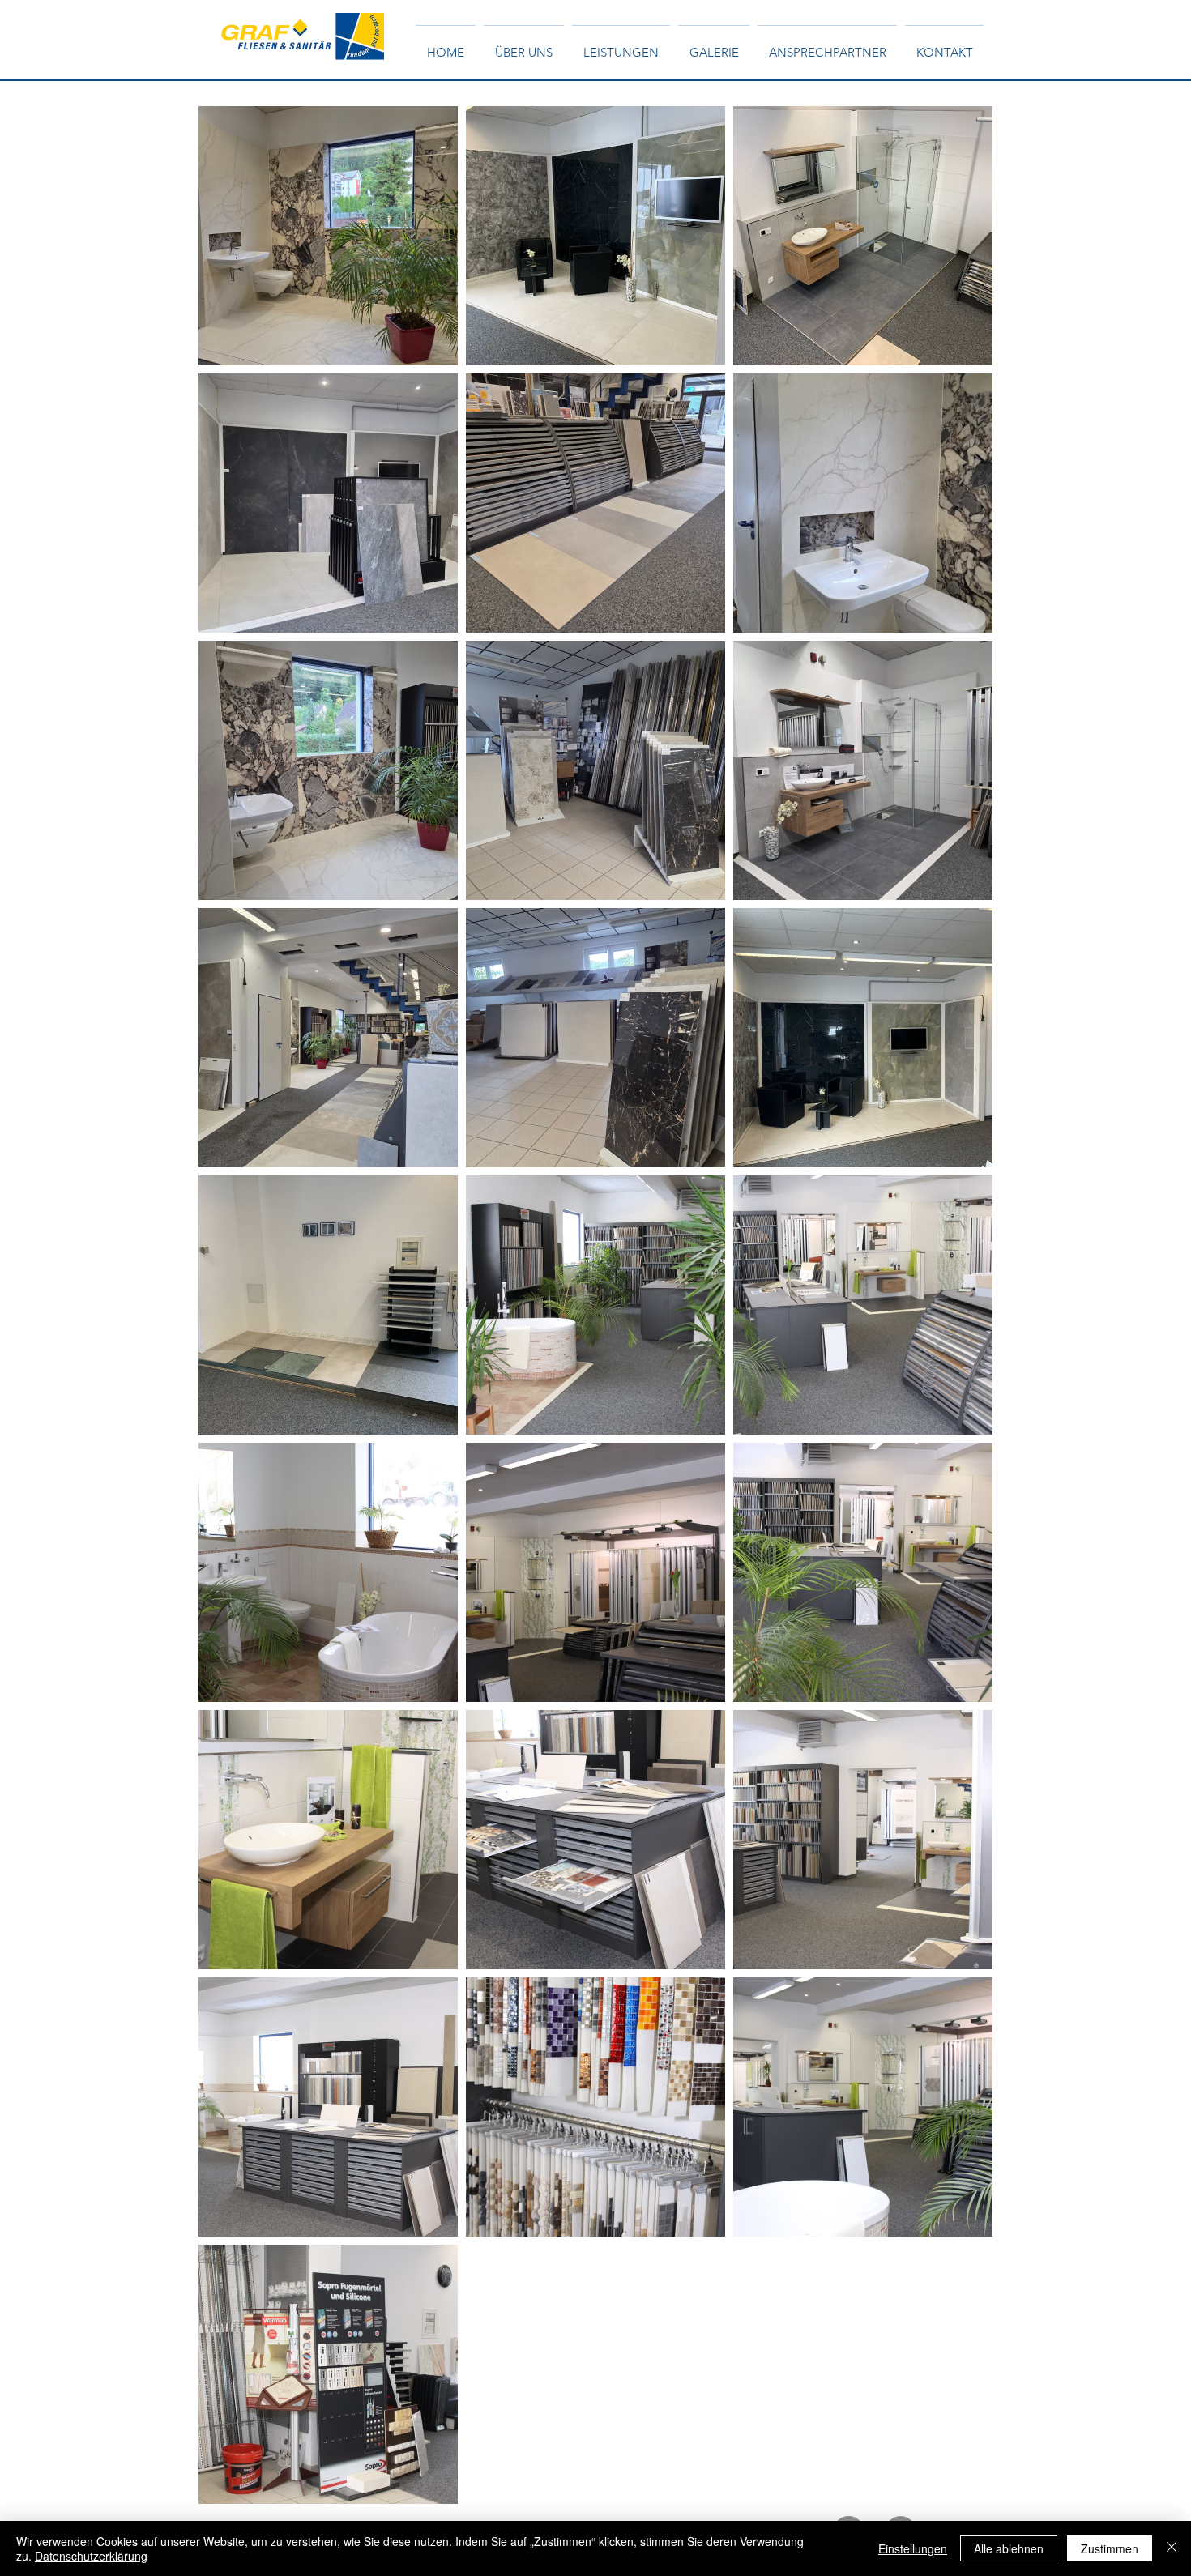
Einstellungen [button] (913, 2548)
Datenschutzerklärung (91, 2556)
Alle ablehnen (1009, 2548)
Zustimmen (1110, 2548)
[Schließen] (1172, 2548)
